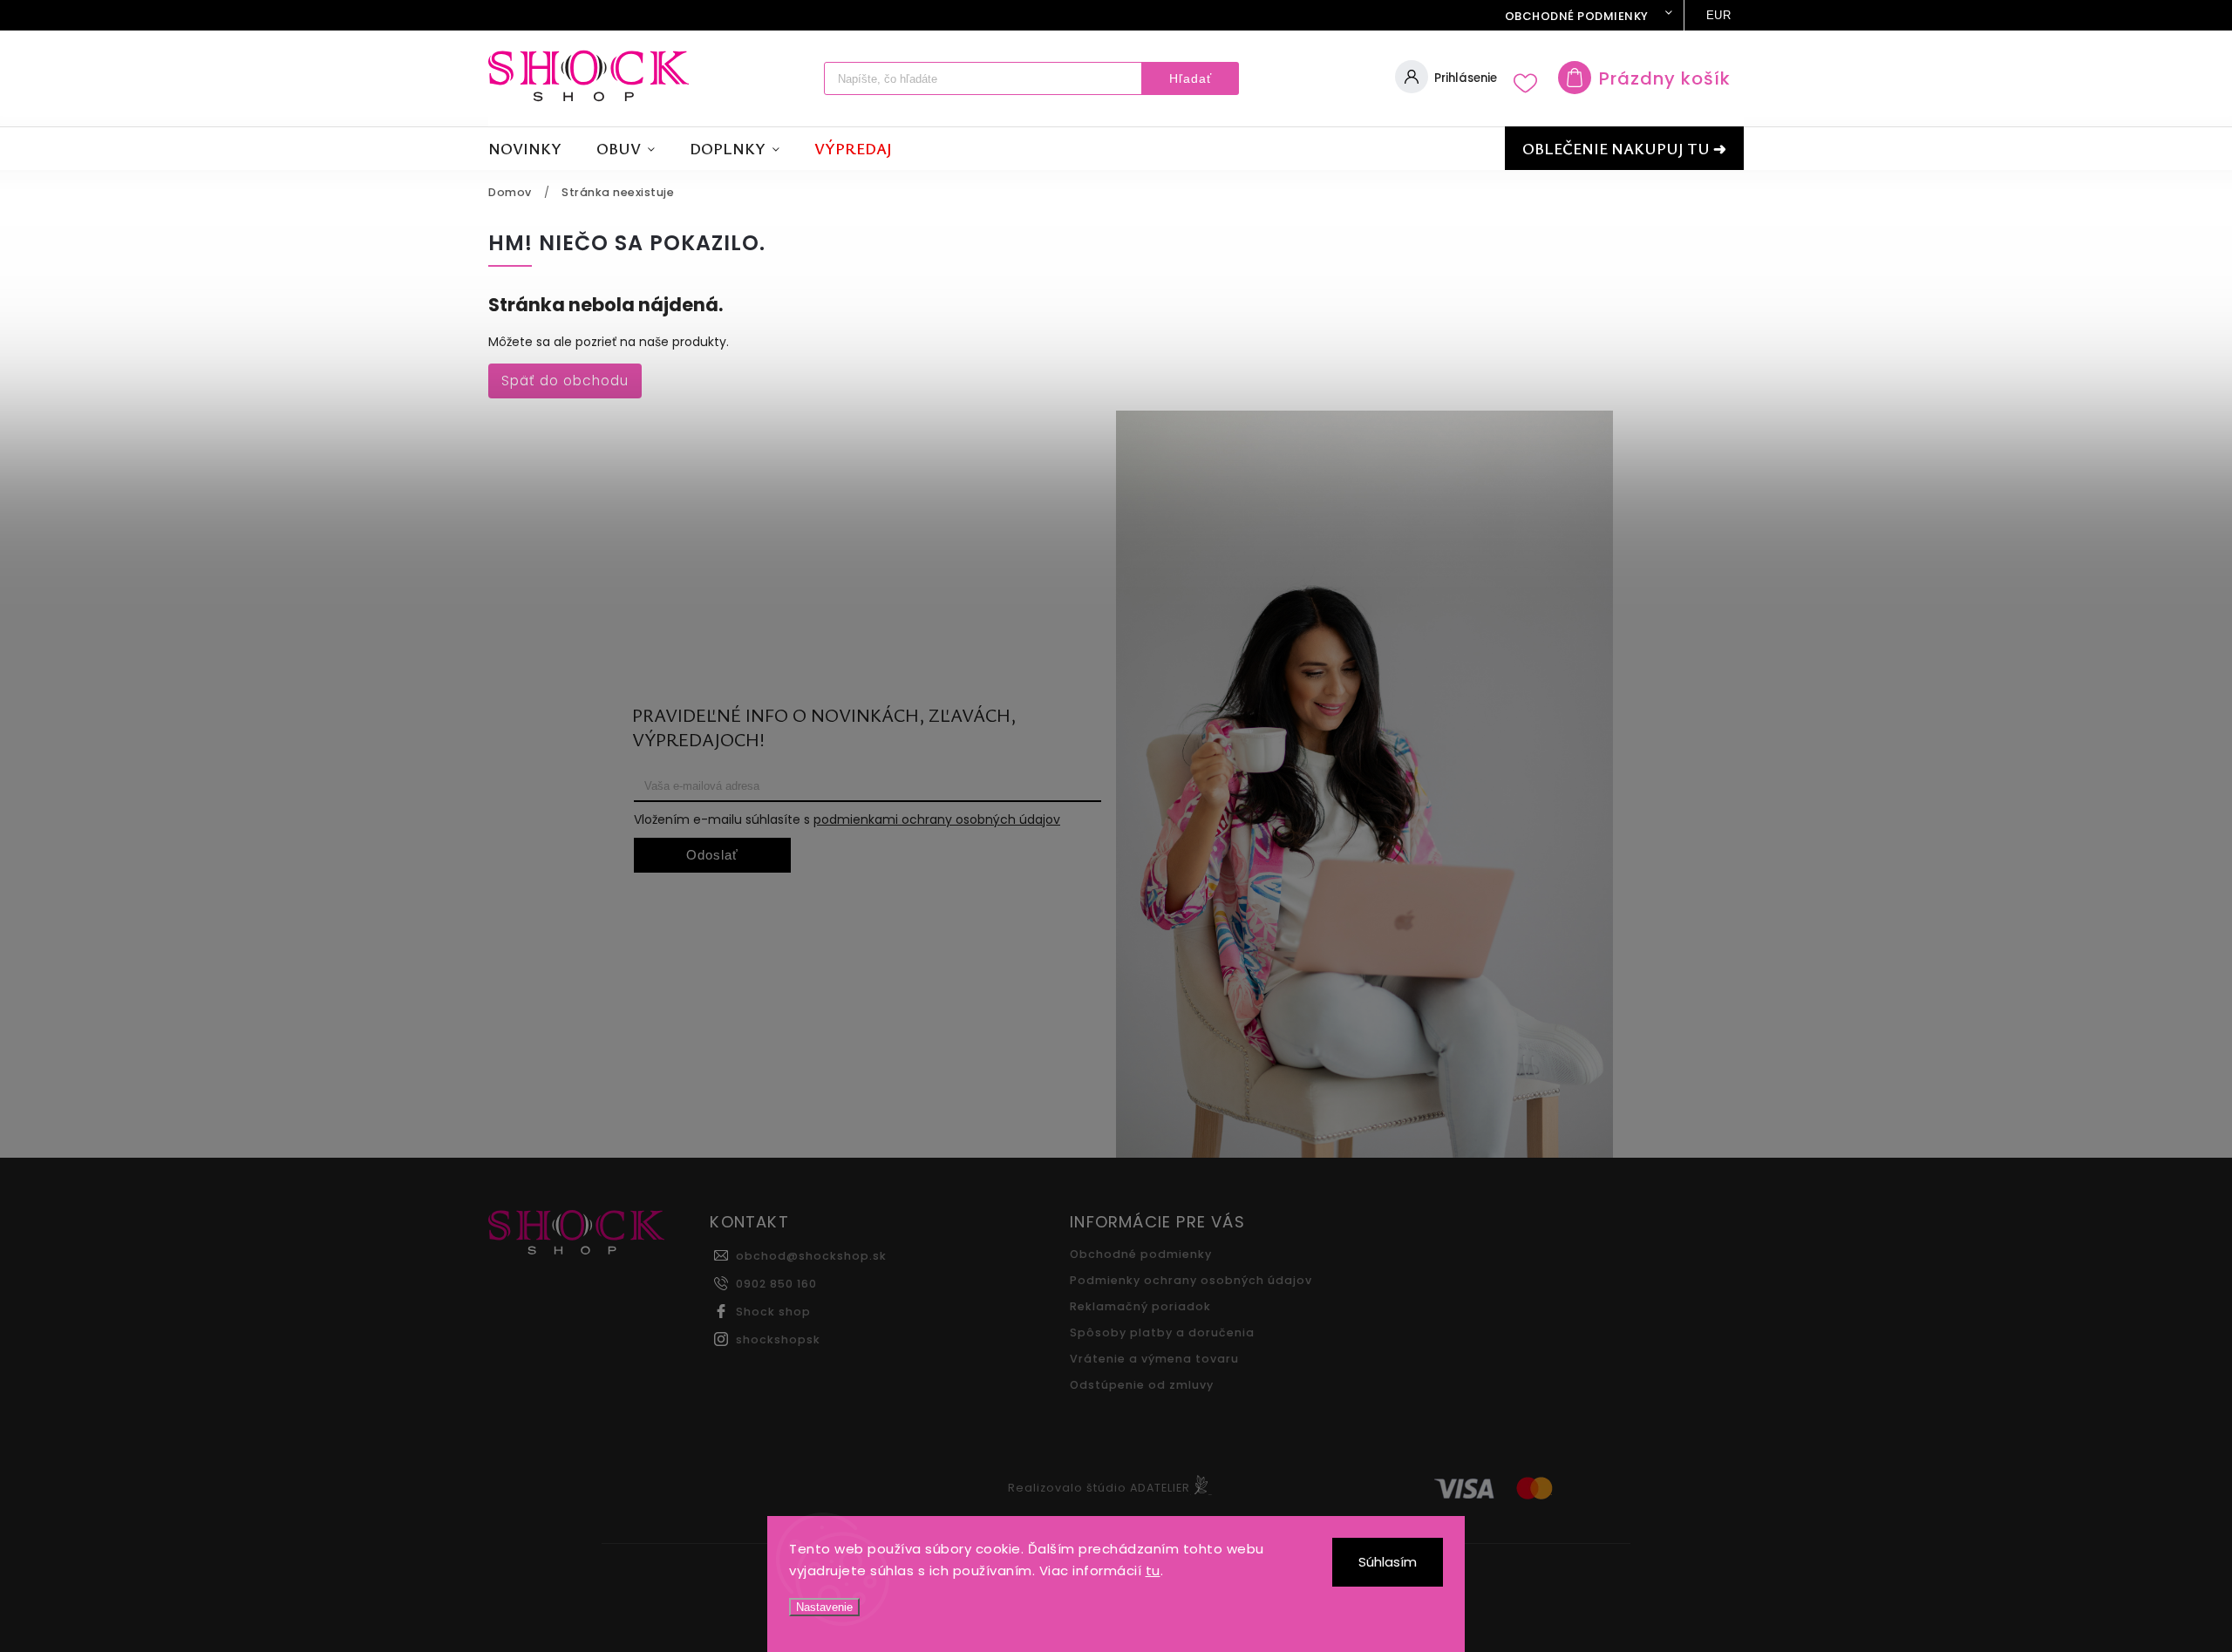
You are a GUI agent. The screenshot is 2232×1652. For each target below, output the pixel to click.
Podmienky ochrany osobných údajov (1191, 1280)
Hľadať (1191, 78)
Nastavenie (824, 1607)
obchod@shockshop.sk (811, 1256)
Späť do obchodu (565, 381)
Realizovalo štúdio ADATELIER (1099, 1488)
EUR (1719, 15)
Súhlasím (1388, 1562)
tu (1153, 1570)
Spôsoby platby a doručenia (1162, 1332)
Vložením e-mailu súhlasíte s (847, 819)
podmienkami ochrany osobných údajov (937, 819)
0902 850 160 (776, 1284)
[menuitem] (534, 149)
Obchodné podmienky (1577, 16)
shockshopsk (778, 1339)
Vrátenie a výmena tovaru (1154, 1359)
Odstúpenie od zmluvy (1142, 1385)
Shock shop (773, 1312)
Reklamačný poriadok (1140, 1306)
